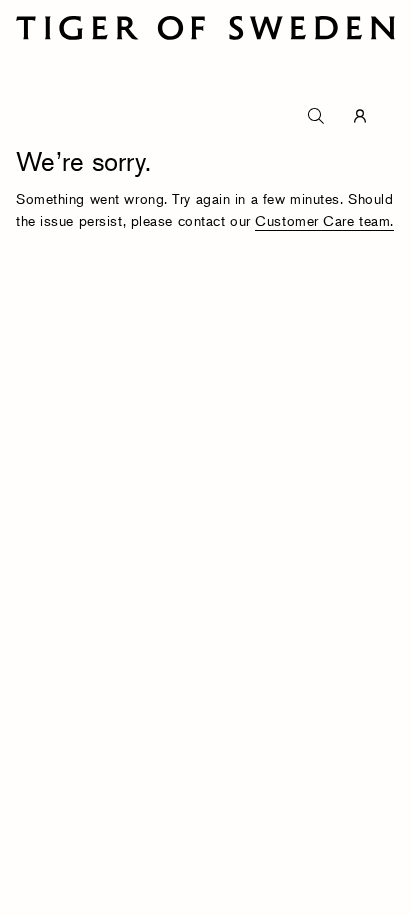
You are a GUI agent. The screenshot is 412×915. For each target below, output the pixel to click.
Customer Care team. (324, 220)
